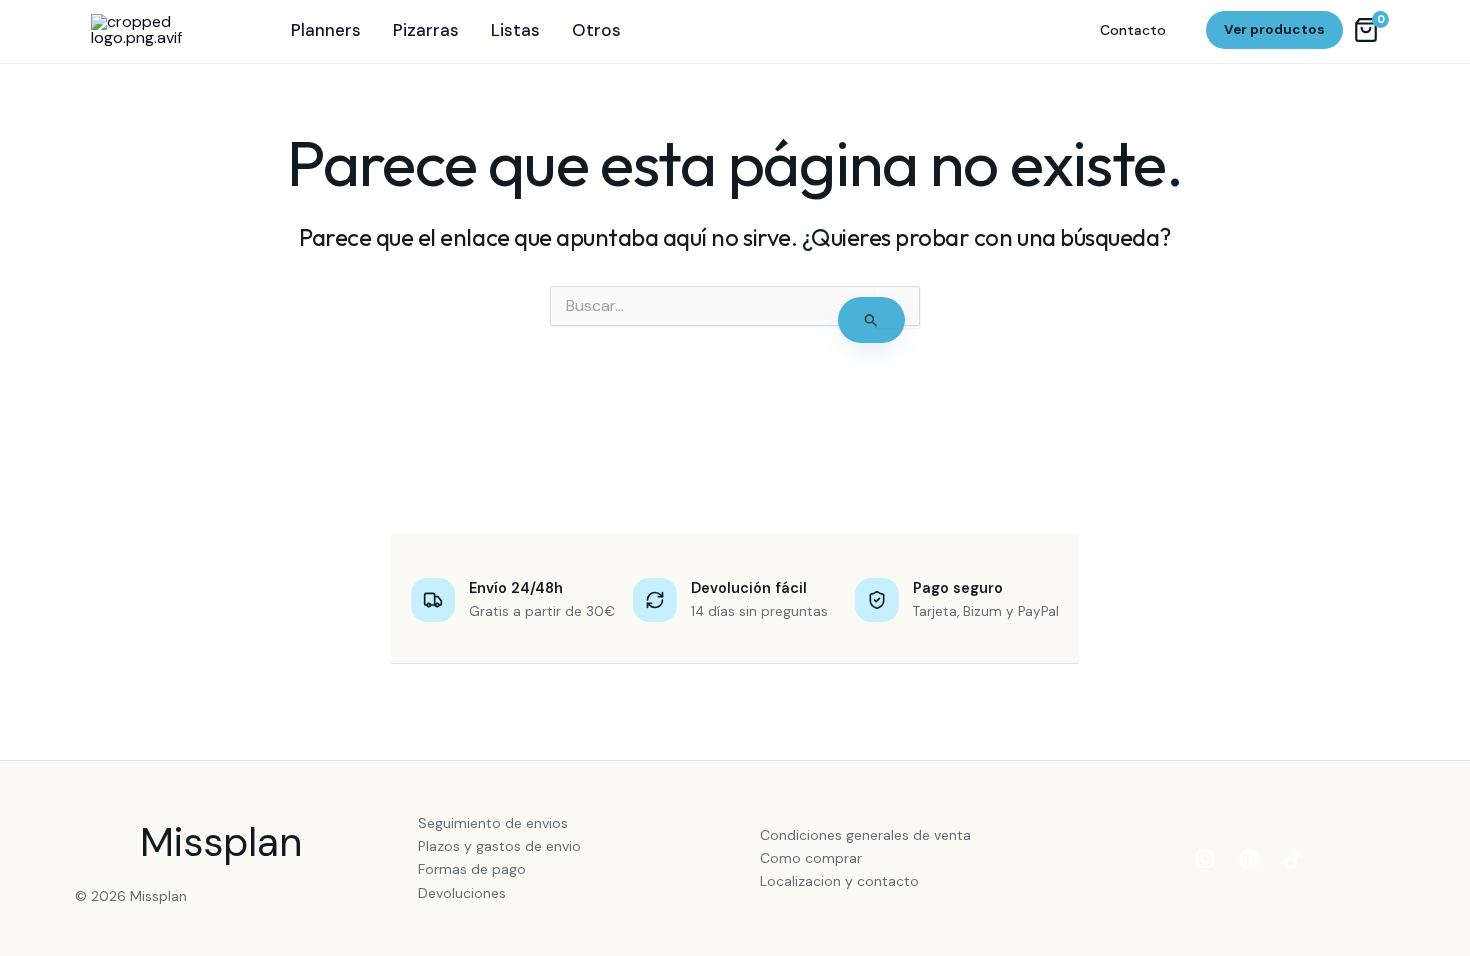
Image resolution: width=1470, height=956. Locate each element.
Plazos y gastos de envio (499, 846)
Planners (326, 30)
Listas (515, 30)
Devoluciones (462, 893)
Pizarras (426, 30)
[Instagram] (1205, 859)
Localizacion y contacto (839, 881)
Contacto (1133, 30)
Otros (596, 30)
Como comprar (811, 858)
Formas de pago (472, 869)
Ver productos (1274, 29)
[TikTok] (1293, 859)
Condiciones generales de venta (865, 835)
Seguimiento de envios (493, 823)
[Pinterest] (1249, 859)
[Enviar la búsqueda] (871, 320)
